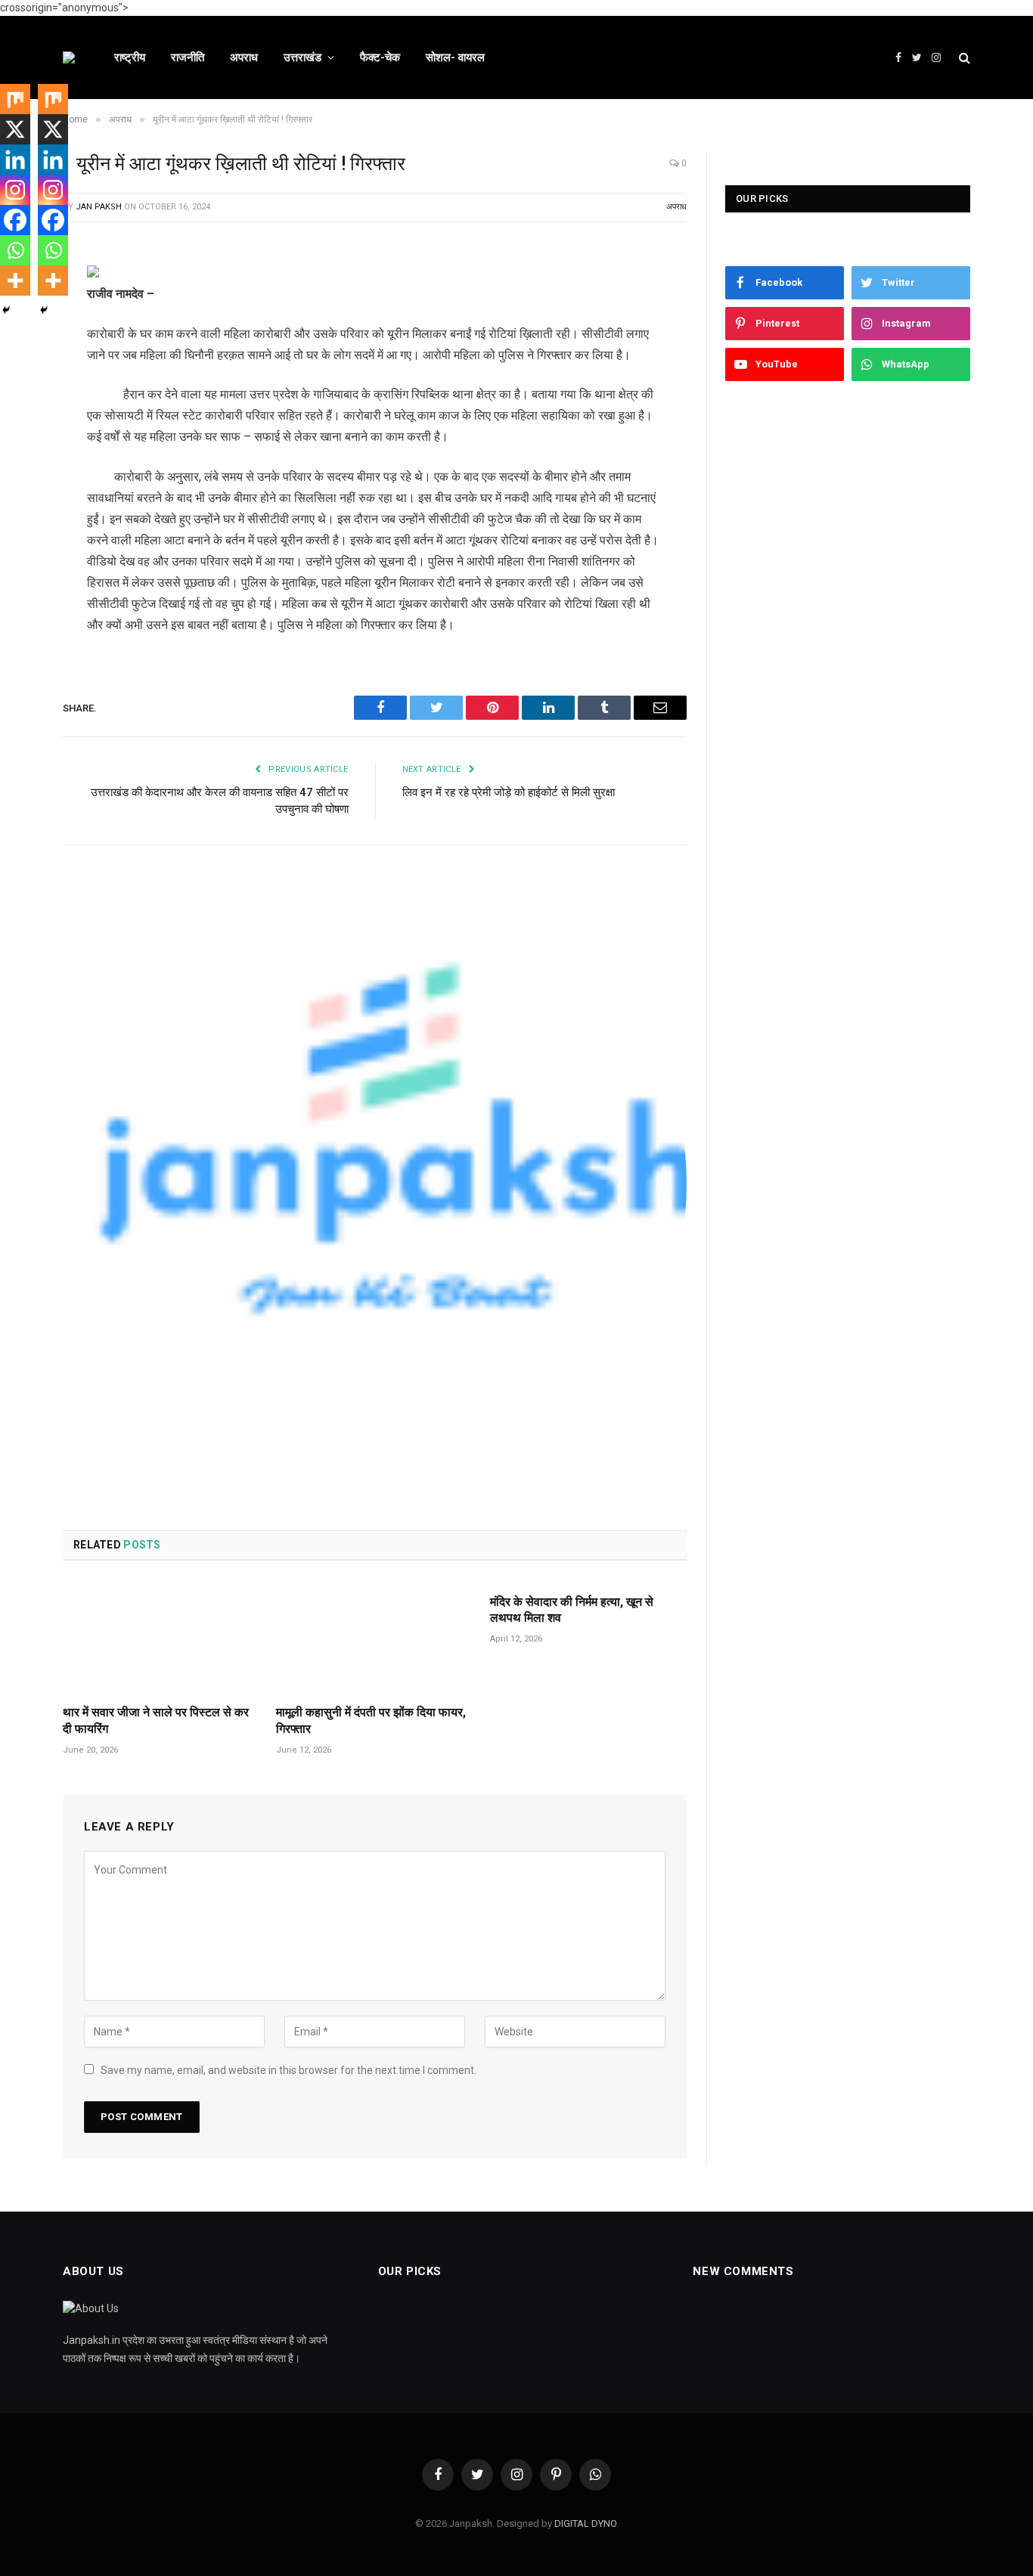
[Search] (963, 58)
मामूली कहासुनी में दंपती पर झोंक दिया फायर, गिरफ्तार (371, 1720)
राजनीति (188, 57)
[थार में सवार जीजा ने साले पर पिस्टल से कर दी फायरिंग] (161, 1637)
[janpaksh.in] (69, 57)
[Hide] (6, 310)
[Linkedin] (15, 160)
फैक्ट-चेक (380, 57)
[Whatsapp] (15, 250)
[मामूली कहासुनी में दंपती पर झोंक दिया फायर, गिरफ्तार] (374, 1637)
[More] (15, 281)
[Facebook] (15, 220)
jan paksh (99, 207)
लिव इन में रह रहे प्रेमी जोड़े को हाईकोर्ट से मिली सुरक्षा (509, 792)
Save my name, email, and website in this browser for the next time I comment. (288, 2070)
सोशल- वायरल (455, 57)
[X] (15, 129)
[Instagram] (15, 190)
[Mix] (15, 99)
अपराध (244, 57)
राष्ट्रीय (130, 57)
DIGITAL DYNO (585, 2523)
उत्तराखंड (302, 57)
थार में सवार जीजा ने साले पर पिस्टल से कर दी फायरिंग (156, 1720)
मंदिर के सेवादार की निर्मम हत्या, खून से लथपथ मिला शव (572, 1610)
